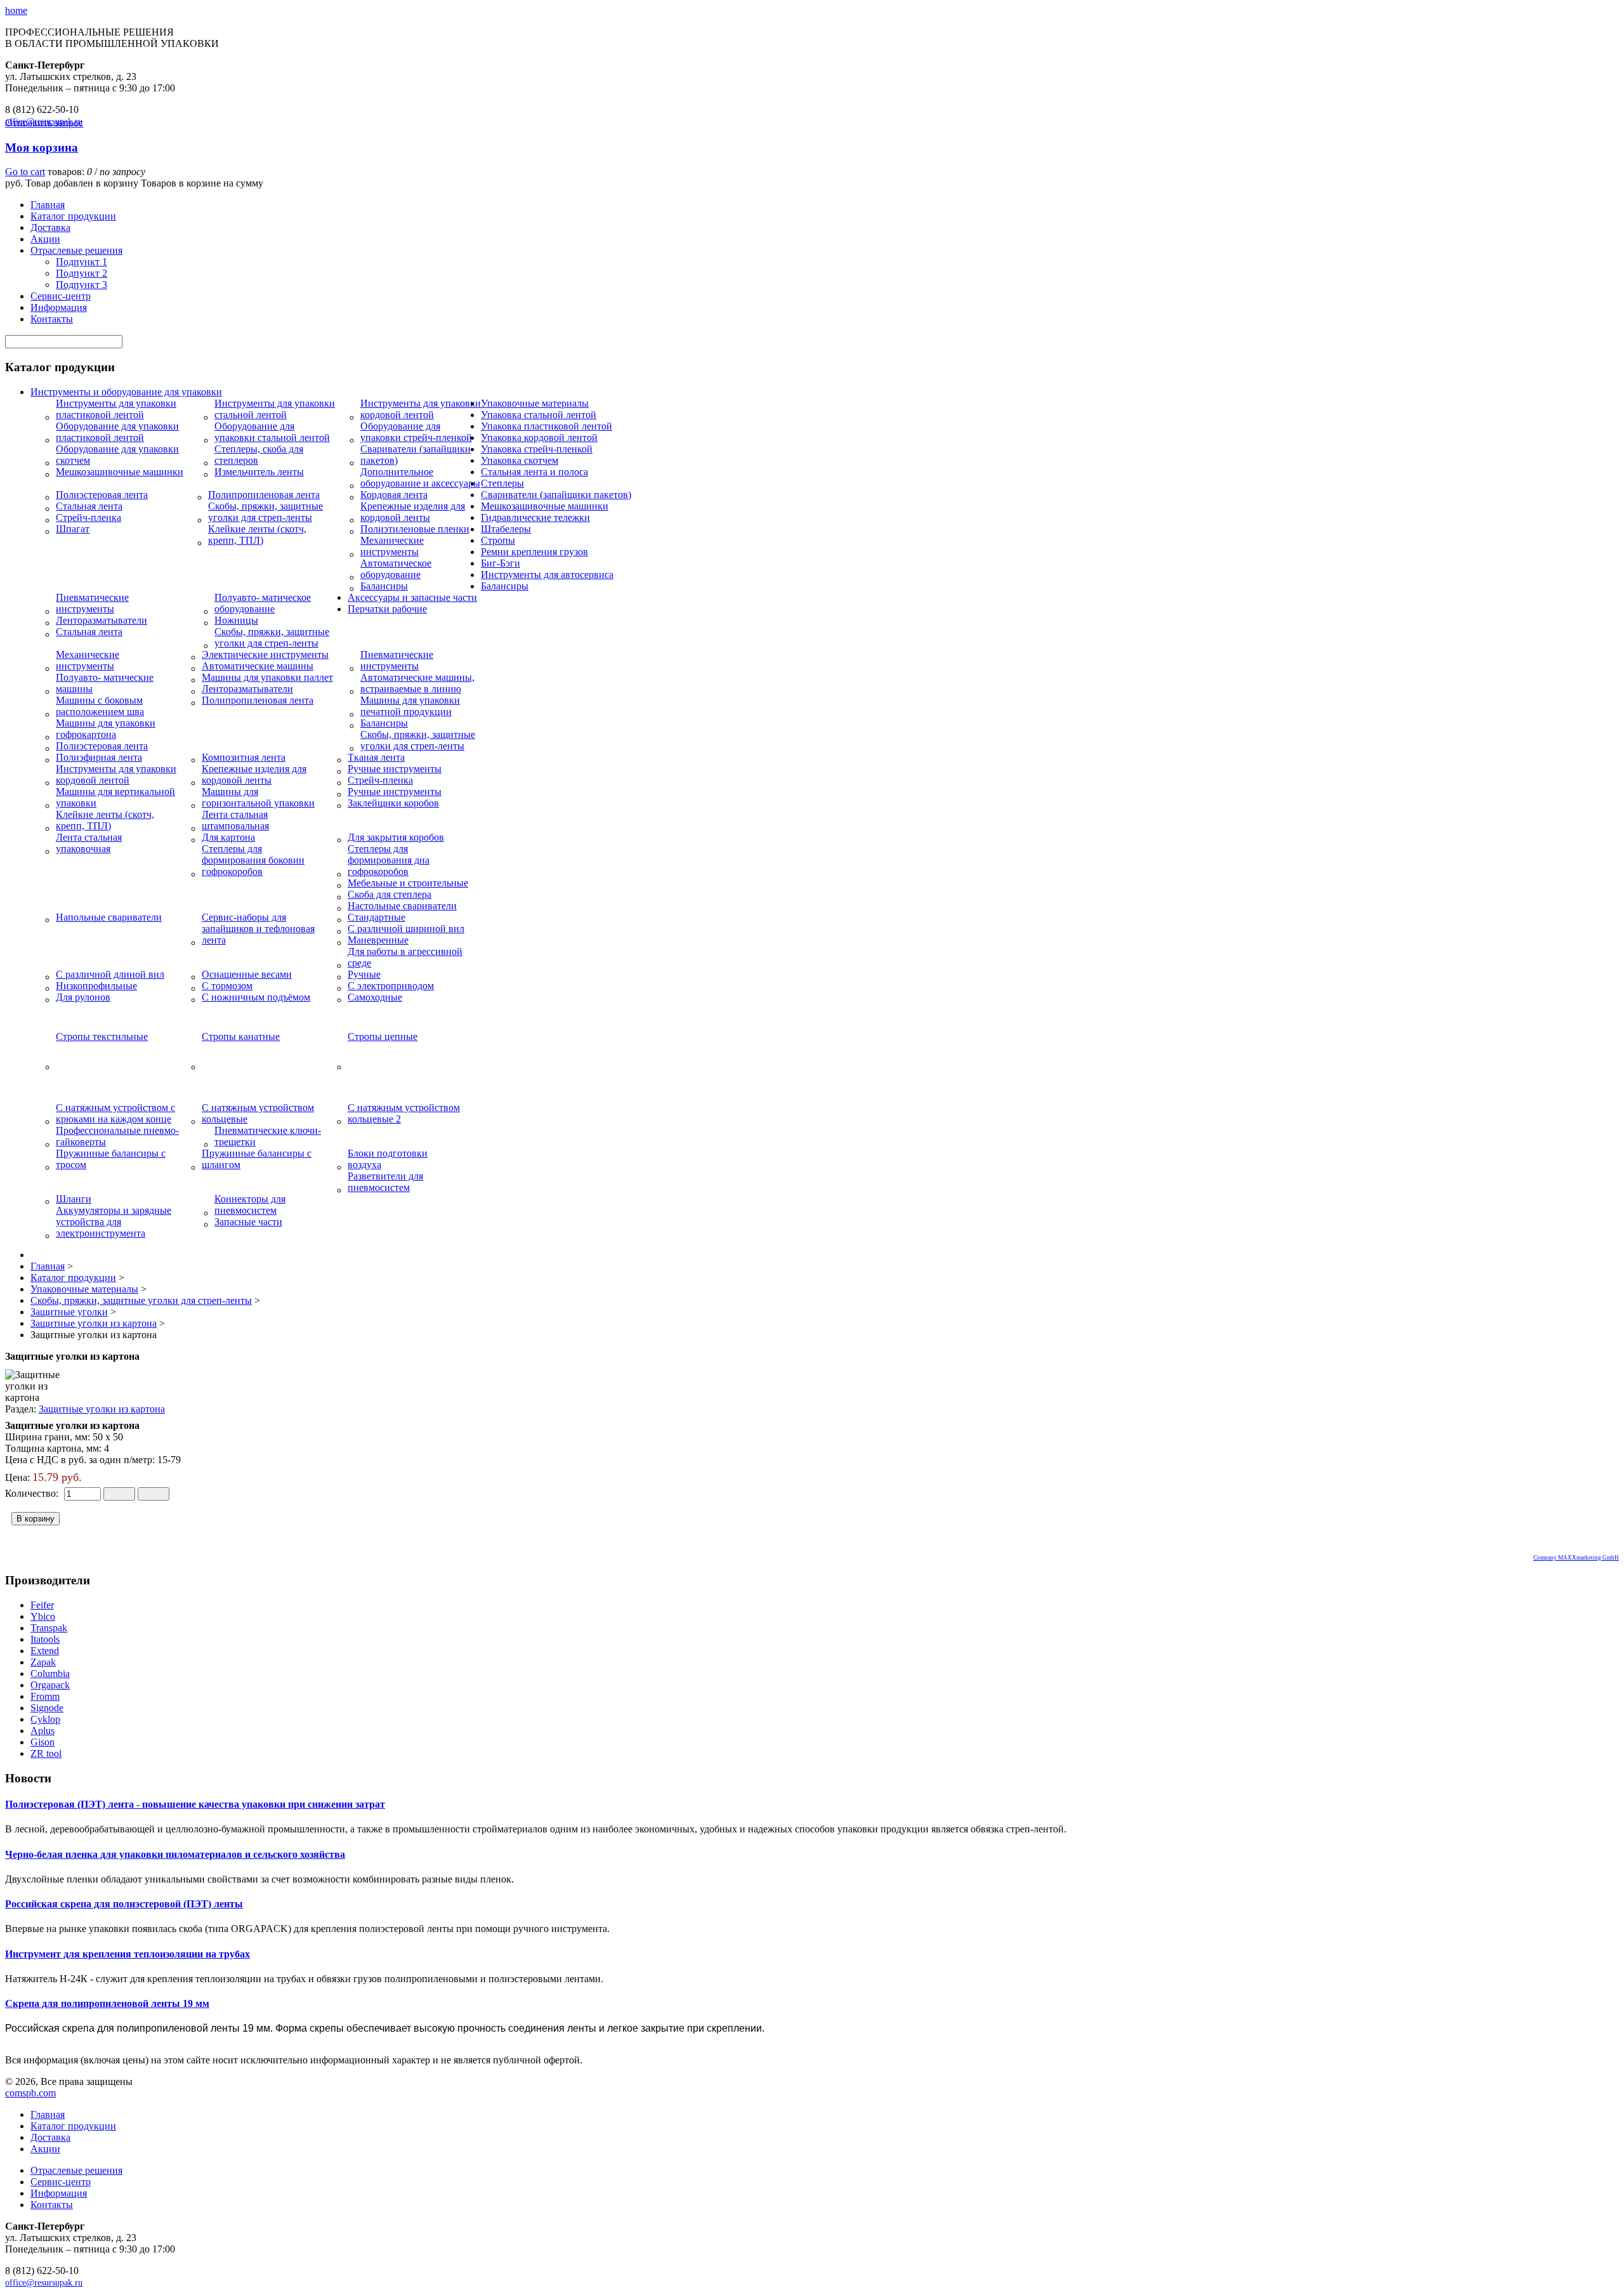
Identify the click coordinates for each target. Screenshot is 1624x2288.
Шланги (74, 1199)
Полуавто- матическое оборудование (263, 603)
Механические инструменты (392, 546)
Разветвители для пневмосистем (385, 1182)
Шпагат (73, 529)
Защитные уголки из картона (102, 1409)
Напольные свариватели (109, 917)
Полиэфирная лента (99, 757)
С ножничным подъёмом (256, 997)
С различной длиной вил (110, 974)
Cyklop (45, 1719)
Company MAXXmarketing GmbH (1576, 1558)
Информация (59, 307)
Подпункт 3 (82, 285)
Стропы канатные (241, 1036)
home (16, 10)
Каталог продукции (73, 216)
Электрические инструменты (265, 654)
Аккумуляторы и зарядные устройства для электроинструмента (114, 1222)
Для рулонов (83, 997)
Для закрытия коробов (396, 837)
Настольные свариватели (402, 906)
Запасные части (248, 1222)
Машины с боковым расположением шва (100, 706)
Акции (45, 239)
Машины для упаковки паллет (267, 677)
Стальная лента (89, 506)
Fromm (45, 1696)
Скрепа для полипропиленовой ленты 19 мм (107, 2003)
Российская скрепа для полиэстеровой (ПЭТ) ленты (124, 1904)
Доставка (50, 227)
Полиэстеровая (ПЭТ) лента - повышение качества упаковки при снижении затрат (195, 1804)
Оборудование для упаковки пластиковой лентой (117, 432)
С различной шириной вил (406, 929)
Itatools (45, 1639)
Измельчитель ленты (259, 472)
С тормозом (227, 986)
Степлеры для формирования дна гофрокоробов (389, 860)
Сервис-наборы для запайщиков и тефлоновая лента (258, 929)
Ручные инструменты (395, 769)
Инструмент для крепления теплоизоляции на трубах (128, 1954)
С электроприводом (391, 986)
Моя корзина (42, 148)
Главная (48, 205)
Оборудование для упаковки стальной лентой (272, 432)
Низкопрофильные (96, 986)
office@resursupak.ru (44, 2283)
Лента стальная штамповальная (235, 820)
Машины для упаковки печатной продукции (410, 706)
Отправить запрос (44, 123)
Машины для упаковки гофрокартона (106, 729)
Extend (45, 1651)
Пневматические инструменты (92, 603)
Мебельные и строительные (408, 883)
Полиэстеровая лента (102, 495)
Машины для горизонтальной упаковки (258, 797)
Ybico (43, 1616)
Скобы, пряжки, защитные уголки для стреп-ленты (265, 512)
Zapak (43, 1662)
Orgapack (50, 1685)
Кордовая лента (394, 495)
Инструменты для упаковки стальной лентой (275, 409)
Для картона (228, 837)
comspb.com (30, 2093)
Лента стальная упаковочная (89, 843)
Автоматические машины (258, 666)
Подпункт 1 (82, 262)
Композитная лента (244, 757)
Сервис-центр (61, 296)
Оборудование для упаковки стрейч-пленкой (416, 432)
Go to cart (25, 172)
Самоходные (375, 997)
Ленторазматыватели (101, 620)
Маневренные (378, 940)
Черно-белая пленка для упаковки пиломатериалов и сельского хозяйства (175, 1854)
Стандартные (377, 917)
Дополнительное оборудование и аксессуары (420, 477)
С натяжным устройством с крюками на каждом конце (115, 1113)
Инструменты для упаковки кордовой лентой (421, 409)
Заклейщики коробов (393, 803)
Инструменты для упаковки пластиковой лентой (116, 409)
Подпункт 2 (82, 273)
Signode (47, 1708)
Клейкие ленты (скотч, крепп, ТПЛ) (257, 535)
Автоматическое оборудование (396, 569)
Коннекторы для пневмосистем (250, 1205)
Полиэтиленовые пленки (415, 529)
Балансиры (384, 586)
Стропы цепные (383, 1036)
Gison (43, 1742)
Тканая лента (376, 757)
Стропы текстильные (102, 1036)
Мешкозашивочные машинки (120, 472)
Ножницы (236, 620)
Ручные (364, 974)
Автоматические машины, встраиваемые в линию (417, 683)
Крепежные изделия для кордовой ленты (413, 512)
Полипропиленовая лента (264, 495)
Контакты (52, 319)
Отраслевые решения (76, 250)
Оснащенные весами (247, 974)
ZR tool (46, 1753)
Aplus (43, 1731)
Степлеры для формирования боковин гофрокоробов (253, 860)
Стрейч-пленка (88, 517)
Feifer (42, 1605)
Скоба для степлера (390, 894)
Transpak (49, 1628)
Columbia (50, 1673)
